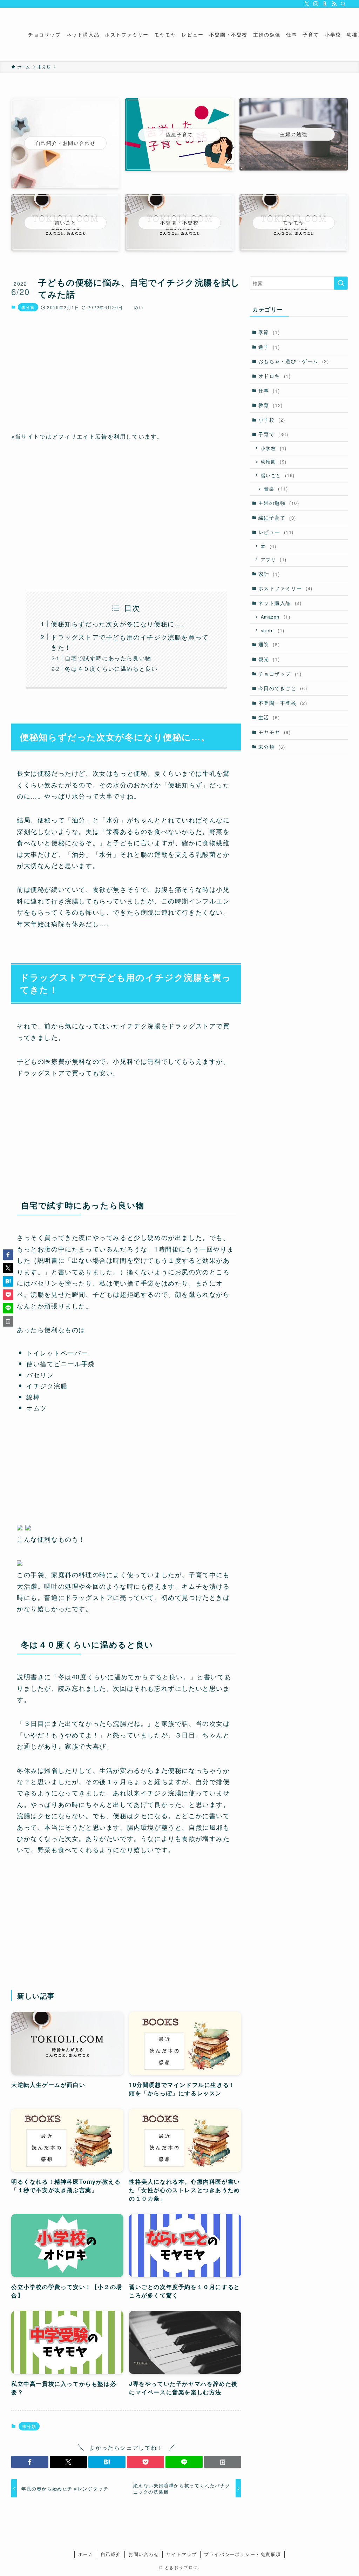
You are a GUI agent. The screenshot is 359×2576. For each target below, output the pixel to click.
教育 (271, 405)
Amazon (276, 617)
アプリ (274, 559)
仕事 (269, 391)
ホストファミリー (286, 588)
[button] (30, 2462)
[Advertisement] (126, 372)
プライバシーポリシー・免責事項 (242, 2554)
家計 (269, 574)
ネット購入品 (280, 603)
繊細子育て (277, 518)
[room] (325, 4)
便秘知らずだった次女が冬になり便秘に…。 (120, 623)
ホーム (86, 2554)
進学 (269, 347)
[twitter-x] (307, 4)
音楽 (276, 489)
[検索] (343, 4)
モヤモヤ (275, 732)
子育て (273, 434)
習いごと (278, 475)
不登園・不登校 (283, 703)
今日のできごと (283, 688)
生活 (269, 717)
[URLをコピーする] (223, 2462)
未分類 (28, 307)
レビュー (276, 532)
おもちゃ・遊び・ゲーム (294, 361)
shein (273, 630)
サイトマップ (182, 2554)
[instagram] (316, 4)
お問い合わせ (144, 2554)
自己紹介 (111, 2554)
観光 (269, 659)
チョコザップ (280, 674)
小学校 (272, 420)
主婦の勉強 (279, 503)
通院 (269, 644)
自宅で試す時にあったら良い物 (108, 658)
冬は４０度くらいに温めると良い (111, 668)
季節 (269, 332)
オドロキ (275, 376)
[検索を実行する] (341, 283)
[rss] (334, 4)
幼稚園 (274, 462)
